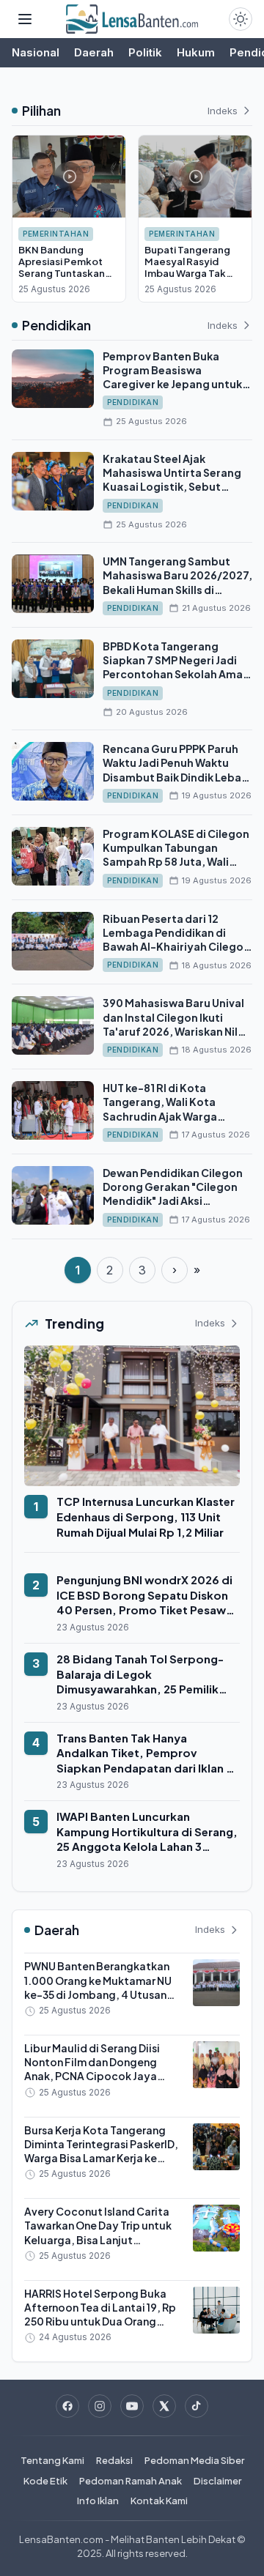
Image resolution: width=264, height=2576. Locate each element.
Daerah (94, 52)
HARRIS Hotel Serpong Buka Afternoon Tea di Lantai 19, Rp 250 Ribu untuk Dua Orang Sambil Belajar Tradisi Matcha (100, 2315)
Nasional (36, 52)
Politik (145, 52)
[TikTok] (197, 2406)
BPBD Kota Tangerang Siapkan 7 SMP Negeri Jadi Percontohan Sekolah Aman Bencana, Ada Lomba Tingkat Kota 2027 (176, 674)
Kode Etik (45, 2481)
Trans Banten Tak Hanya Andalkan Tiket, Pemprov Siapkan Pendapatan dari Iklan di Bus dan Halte (147, 1760)
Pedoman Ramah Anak (131, 2481)
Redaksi (114, 2460)
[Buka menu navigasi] (25, 19)
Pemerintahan (56, 234)
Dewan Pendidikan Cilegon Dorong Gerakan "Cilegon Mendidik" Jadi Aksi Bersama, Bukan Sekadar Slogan (173, 1201)
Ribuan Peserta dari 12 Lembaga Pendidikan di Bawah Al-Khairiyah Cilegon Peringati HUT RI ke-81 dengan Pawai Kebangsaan (176, 947)
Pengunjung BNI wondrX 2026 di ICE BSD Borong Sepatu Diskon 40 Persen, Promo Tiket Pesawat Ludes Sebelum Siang (147, 1602)
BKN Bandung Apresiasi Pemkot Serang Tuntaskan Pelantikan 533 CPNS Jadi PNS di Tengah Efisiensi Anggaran (68, 279)
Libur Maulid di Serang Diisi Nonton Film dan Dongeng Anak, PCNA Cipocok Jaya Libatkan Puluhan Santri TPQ (96, 2069)
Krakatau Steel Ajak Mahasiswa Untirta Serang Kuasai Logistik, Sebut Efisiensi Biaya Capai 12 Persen (172, 487)
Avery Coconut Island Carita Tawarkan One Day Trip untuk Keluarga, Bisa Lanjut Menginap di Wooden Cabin (98, 2232)
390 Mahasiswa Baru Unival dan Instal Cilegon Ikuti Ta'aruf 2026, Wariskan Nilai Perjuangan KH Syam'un (175, 1024)
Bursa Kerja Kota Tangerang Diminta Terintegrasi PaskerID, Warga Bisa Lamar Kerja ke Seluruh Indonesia (101, 2151)
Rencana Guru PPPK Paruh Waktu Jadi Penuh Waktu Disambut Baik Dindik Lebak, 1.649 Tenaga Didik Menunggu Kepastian (177, 777)
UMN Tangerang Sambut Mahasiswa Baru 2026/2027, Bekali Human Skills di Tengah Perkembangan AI (177, 582)
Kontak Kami (159, 2501)
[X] (164, 2406)
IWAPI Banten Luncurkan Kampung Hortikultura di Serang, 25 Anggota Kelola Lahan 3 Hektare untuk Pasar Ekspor (147, 1839)
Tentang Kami (52, 2460)
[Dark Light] (241, 19)
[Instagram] (100, 2406)
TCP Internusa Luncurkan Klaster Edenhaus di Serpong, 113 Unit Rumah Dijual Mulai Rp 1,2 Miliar (146, 1516)
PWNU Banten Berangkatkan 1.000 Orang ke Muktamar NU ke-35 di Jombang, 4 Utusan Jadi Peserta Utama (98, 1987)
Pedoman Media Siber (194, 2460)
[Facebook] (67, 2406)
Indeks (223, 111)
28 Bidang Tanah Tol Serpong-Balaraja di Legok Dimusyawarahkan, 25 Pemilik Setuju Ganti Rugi (140, 1681)
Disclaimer (217, 2481)
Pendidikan (133, 402)
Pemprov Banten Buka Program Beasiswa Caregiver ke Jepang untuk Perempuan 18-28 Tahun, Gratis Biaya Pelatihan (172, 384)
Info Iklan (98, 2501)
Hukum (196, 52)
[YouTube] (132, 2406)
